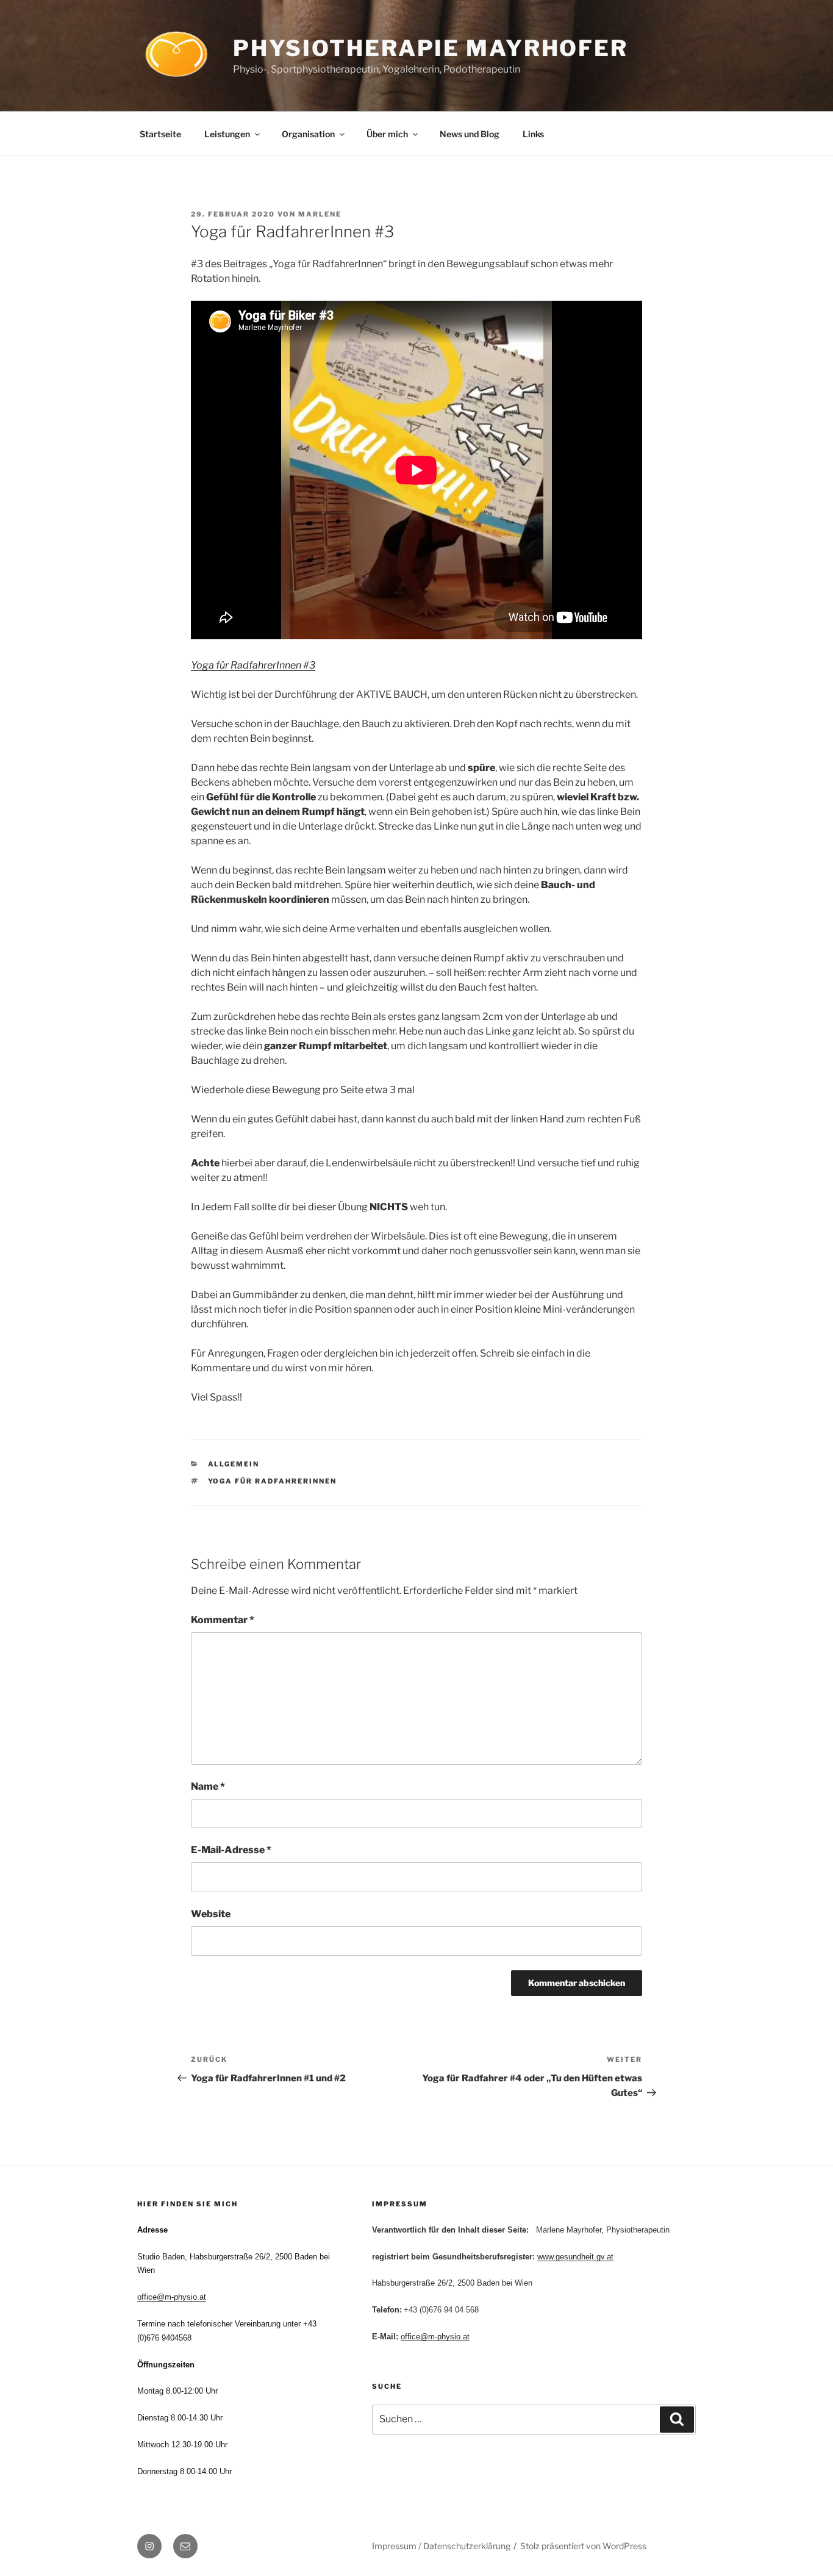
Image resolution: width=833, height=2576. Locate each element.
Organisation (308, 134)
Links (533, 134)
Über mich (387, 134)
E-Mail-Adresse (231, 1850)
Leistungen (227, 134)
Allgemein (234, 1464)
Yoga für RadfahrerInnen (273, 1481)
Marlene (320, 214)
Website (211, 1914)
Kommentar (223, 1620)
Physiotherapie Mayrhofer (431, 48)
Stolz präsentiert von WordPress (583, 2546)
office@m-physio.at (172, 2297)
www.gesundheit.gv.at (575, 2257)
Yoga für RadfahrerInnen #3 (253, 665)
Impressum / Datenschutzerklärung (441, 2546)
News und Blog (470, 134)
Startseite (160, 134)
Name (208, 1786)
